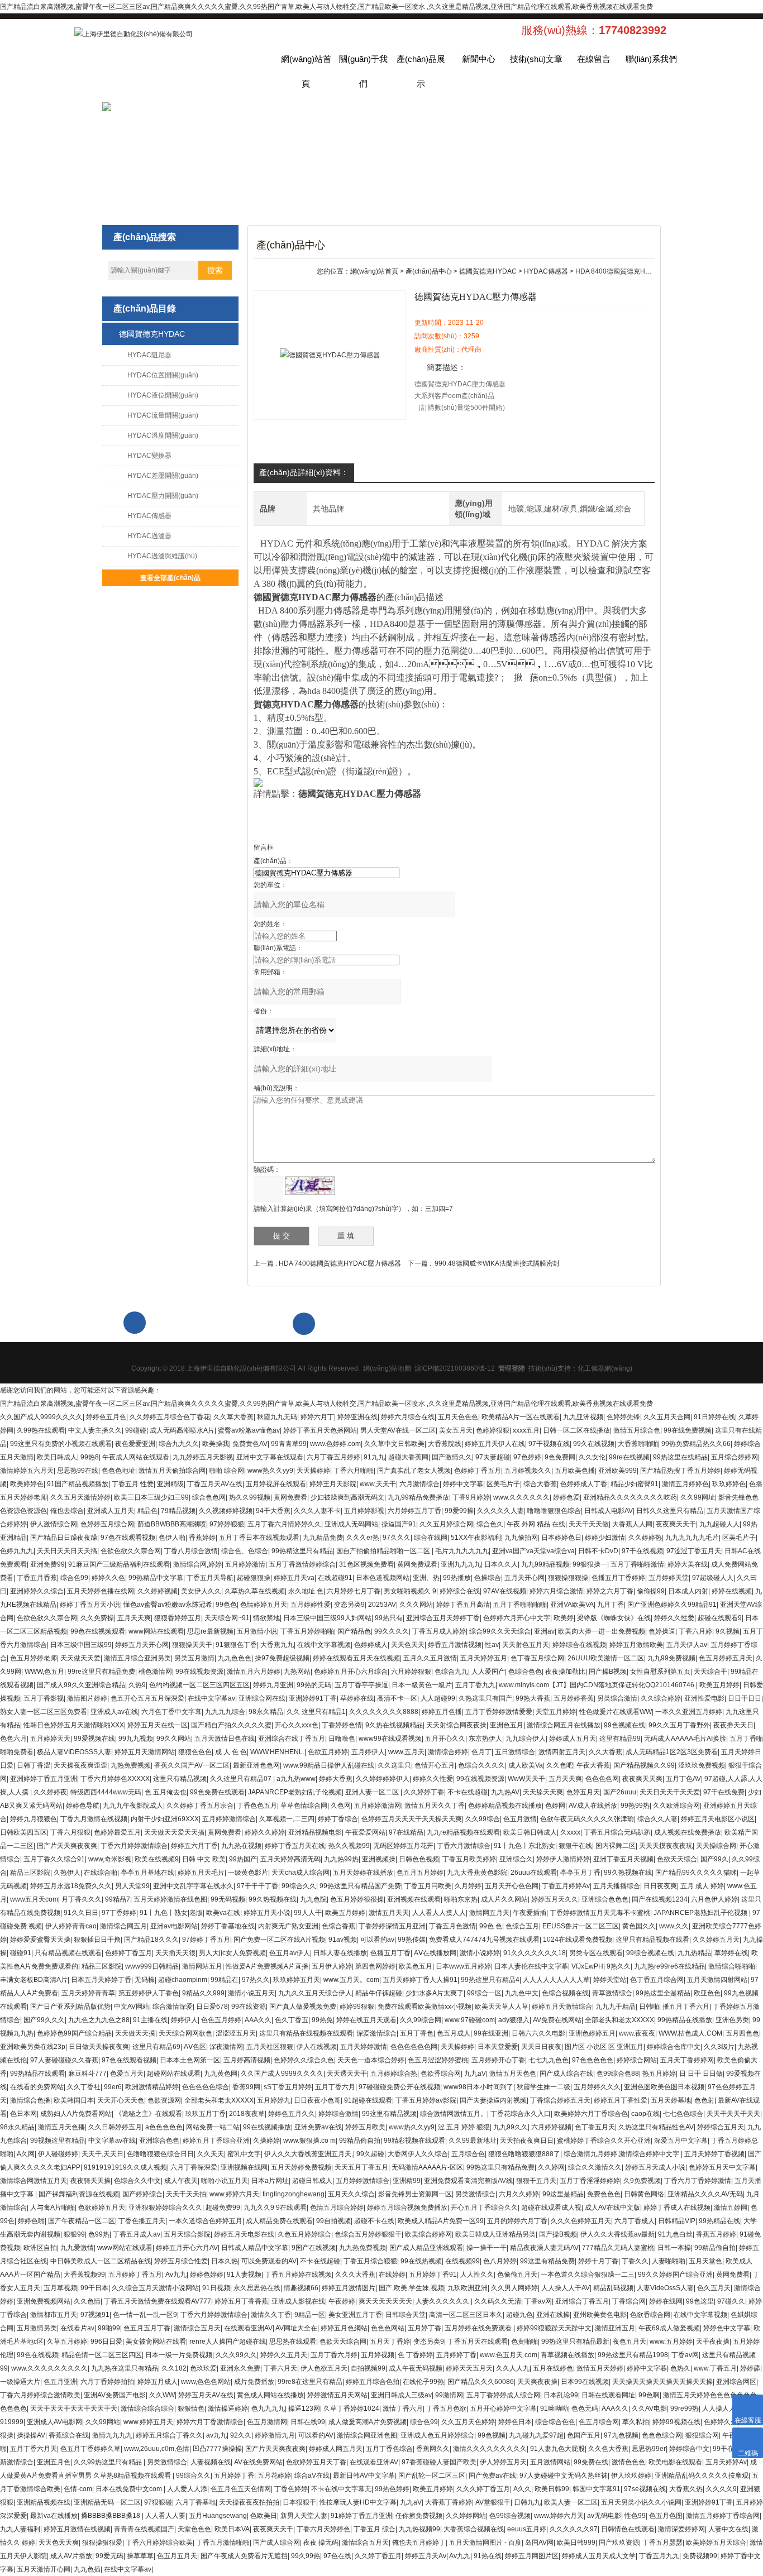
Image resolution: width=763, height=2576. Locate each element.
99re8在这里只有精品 (310, 2382)
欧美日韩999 (576, 2543)
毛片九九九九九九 (462, 1551)
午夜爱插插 (530, 1913)
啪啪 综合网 (226, 1471)
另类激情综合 (475, 2194)
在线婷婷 (392, 2275)
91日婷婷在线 (714, 1417)
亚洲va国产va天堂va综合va (533, 1551)
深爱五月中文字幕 (681, 2141)
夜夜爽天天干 (676, 1524)
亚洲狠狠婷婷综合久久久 (165, 2208)
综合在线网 (431, 1538)
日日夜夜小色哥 (317, 2100)
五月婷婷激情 (245, 1564)
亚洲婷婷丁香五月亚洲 (44, 1779)
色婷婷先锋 (623, 1417)
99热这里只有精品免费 (500, 2167)
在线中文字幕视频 (324, 1645)
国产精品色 (354, 1631)
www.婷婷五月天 (148, 2422)
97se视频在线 (645, 2489)
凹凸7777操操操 (217, 2449)
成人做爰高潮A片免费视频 (368, 2422)
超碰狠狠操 (254, 1578)
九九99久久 (511, 2127)
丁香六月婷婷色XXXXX (115, 1779)
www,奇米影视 (110, 1859)
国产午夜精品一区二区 (82, 2221)
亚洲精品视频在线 (44, 2502)
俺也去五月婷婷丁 (419, 2543)
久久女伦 (592, 1457)
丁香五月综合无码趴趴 (617, 1832)
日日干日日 (745, 1698)
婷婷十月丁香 (598, 2261)
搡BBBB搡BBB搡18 (111, 2516)
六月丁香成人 (635, 2221)
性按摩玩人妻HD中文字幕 (358, 2502)
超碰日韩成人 (312, 2181)
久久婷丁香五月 (378, 2556)
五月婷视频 (378, 2355)
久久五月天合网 (667, 1417)
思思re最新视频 (210, 1631)
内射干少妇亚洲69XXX (165, 1819)
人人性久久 (477, 2275)
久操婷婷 (266, 2141)
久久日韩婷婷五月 (115, 2127)
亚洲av (544, 1631)
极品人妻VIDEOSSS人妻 (74, 1752)
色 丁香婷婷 (415, 2355)
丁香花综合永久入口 (521, 2114)
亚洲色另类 (732, 2020)
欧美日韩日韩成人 (530, 1832)
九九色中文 (522, 1993)
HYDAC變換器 (149, 456)
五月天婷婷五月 (484, 1658)
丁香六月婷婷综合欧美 (159, 2543)
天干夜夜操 (713, 2342)
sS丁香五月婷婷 (288, 2087)
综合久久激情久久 (595, 2167)
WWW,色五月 (44, 1672)
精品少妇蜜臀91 (635, 1484)
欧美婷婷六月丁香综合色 (591, 2114)
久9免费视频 (642, 2181)
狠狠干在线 (575, 1846)
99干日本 (94, 2288)
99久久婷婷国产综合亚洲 (675, 2275)
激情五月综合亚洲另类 (137, 1658)
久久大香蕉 (605, 1752)
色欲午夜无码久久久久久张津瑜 (587, 1819)
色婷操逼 (662, 1631)
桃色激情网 (155, 1672)
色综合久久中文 (137, 2181)
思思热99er (649, 2449)
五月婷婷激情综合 (229, 1819)
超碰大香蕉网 (408, 1457)
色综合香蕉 (338, 1926)
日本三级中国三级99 (81, 1645)
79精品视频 (178, 1511)
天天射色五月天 (526, 1645)
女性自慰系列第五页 (660, 1672)
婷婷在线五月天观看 (366, 2020)
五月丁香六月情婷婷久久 (284, 1524)
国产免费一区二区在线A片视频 (279, 1940)
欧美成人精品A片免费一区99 (441, 2221)
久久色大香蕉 (608, 2449)
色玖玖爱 (203, 2368)
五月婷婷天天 (50, 1739)
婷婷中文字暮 (647, 2368)
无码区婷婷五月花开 (403, 1846)
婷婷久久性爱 (674, 1618)
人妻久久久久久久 (443, 2301)
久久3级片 (719, 2047)
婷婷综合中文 (689, 2449)
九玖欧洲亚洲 (468, 2288)
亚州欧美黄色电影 (600, 2315)
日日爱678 (212, 2007)
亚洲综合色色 (159, 2141)
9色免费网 (560, 1457)
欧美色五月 (416, 1966)
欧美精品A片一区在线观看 (521, 1417)
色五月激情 (520, 1819)
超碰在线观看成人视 (551, 2208)
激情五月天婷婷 (600, 2368)
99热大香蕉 (533, 1698)
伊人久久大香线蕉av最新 (617, 2234)
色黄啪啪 (524, 2342)
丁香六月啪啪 (354, 1471)
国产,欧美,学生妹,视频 (411, 2288)
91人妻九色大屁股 (557, 2449)
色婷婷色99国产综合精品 (74, 2033)
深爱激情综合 (376, 2033)
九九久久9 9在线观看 (275, 2208)
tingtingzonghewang (294, 2194)
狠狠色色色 (195, 1752)
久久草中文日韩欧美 (394, 1444)
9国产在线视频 (314, 2248)
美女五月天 (456, 1430)
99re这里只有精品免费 (101, 1672)
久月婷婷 (468, 1886)
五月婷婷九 (274, 2100)
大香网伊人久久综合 (418, 2154)
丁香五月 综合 (375, 2529)
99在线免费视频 (688, 1430)
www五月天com (34, 1899)
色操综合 (488, 1578)
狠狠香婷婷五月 (178, 1618)
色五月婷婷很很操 (357, 1899)
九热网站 (297, 1672)
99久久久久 (392, 1631)
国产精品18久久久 (151, 1940)
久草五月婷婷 (67, 2342)
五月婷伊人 (368, 1752)
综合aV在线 (312, 2476)
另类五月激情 (194, 1658)
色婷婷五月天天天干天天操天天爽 (412, 1819)
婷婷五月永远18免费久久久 (71, 1886)
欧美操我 (216, 1444)
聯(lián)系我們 (651, 59)
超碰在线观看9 (720, 1618)
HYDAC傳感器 (149, 516)
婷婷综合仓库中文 (674, 2047)
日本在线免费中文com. (130, 2489)
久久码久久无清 (498, 2301)
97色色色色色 (593, 2060)
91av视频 (343, 1940)
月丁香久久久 (82, 1899)
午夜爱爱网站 (365, 1832)
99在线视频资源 (199, 1672)
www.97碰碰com (470, 2020)
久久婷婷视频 (158, 1591)
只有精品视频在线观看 (68, 1953)
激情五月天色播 (61, 2127)
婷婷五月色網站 (344, 2328)
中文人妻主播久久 (95, 1430)
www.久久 (674, 1926)
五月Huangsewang (218, 2516)
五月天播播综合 (617, 1886)
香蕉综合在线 (69, 2435)
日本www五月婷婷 (463, 1966)
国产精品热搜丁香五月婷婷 (680, 1471)
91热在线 (488, 2556)
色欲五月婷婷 (328, 1752)
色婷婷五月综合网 (107, 1524)
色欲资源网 (164, 2100)
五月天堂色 (705, 2261)
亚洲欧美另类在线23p (33, 2047)
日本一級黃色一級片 (422, 1685)
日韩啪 (649, 2007)
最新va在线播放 (54, 2516)
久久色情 (87, 2301)
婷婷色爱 (566, 1497)
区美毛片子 (503, 1484)
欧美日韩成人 (57, 1457)
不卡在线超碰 (468, 1792)
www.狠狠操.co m (309, 2141)
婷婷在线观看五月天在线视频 (356, 1658)
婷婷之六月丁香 (610, 1591)
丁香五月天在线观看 (478, 2342)
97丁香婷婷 (119, 1913)
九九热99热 (341, 1859)
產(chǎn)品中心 (429, 271)
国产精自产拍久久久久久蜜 (231, 1725)
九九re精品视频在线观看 (463, 1832)
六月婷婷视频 (551, 2127)
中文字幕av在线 (112, 2141)
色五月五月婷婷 (420, 1873)
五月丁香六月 (335, 2087)
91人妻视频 (244, 2275)
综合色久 (490, 1524)
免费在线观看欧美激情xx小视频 (425, 2007)
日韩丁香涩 (34, 1765)
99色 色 (491, 1926)
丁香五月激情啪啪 (223, 2543)
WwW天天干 (526, 1779)
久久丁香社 (84, 2087)
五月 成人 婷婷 (702, 1886)
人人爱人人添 (187, 2489)
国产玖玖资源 (619, 2543)
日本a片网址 (270, 2181)
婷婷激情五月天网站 (337, 2395)
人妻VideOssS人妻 (665, 2288)
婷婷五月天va (294, 1578)
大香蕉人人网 (632, 1524)
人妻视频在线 (211, 2462)
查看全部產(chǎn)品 (170, 578)
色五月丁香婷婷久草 (90, 2449)
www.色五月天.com (509, 2355)
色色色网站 (388, 2328)
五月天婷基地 (671, 2100)
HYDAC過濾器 (149, 536)
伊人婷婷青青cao (71, 1926)
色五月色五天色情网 (241, 2489)
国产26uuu (620, 1792)
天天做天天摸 (135, 2033)
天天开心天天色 (121, 2100)
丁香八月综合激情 (191, 1551)
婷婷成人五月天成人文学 (599, 2556)
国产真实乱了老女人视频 (414, 1471)
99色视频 (492, 2435)
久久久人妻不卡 (317, 1511)
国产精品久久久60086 (481, 2382)
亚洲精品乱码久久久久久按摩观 (702, 2476)
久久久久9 (721, 2489)
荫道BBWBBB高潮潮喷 (172, 1524)
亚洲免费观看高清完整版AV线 (468, 2181)
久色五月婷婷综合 (304, 2234)
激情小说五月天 (251, 1993)
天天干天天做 (589, 1524)
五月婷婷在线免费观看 (479, 2328)
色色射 (704, 2100)
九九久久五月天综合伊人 (315, 1993)
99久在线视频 (594, 1444)
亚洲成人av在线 (114, 1712)
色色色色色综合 (206, 2087)
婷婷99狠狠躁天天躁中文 (554, 2328)
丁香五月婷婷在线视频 (298, 2275)
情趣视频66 (301, 2288)
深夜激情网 (226, 2047)
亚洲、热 (426, 1578)
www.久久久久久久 (521, 1497)
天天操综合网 (716, 1846)
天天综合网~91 (227, 1618)
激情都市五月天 (54, 2315)
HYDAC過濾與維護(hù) (162, 556)
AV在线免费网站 (258, 2462)
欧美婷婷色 (27, 1484)
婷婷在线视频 (732, 1591)
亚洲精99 (407, 2181)
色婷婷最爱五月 (117, 1832)
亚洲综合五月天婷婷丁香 (443, 1618)
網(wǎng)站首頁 (306, 63)
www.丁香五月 (715, 2368)
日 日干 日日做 (701, 2074)
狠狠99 (74, 2234)
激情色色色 (628, 2462)
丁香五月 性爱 (133, 1484)
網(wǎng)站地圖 (387, 1368)
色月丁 (481, 1752)
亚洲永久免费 (240, 2368)
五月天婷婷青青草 (88, 1993)
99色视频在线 (624, 1725)
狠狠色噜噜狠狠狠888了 (524, 2154)
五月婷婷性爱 (311, 1605)
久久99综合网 (421, 2020)
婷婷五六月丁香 (194, 1846)
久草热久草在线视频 (255, 1591)
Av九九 (176, 2275)
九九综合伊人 (526, 1739)
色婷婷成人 (371, 1645)
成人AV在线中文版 (612, 2208)
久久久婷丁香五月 (483, 2489)
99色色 (226, 1605)
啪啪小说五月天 (225, 2181)
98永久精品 (266, 1712)
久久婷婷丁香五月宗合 (200, 1806)
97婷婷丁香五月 (206, 1940)
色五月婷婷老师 (34, 1658)
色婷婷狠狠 (493, 1430)
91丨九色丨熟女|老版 (171, 1913)
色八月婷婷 (500, 2261)
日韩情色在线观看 (628, 2529)
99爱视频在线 (94, 1739)
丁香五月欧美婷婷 (469, 1859)
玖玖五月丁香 (206, 2114)
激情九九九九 (112, 2435)
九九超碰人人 (719, 1524)
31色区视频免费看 (366, 1564)
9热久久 (619, 1966)
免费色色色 (604, 2194)
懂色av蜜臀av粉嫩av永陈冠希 (168, 1605)
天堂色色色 (194, 2529)
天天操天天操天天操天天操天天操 (662, 2382)
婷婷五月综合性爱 (181, 2261)
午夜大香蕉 (593, 1765)
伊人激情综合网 (54, 1524)
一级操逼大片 (20, 2382)
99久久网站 (174, 1739)
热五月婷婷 (659, 2074)
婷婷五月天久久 (555, 1899)
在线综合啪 (101, 1873)
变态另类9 (349, 1605)
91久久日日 (81, 1913)
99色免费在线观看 (217, 1792)
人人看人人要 (165, 2516)
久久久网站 (416, 1605)
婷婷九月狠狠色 (34, 1819)
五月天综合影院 (187, 2234)
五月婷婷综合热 (394, 2074)
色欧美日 (264, 2516)
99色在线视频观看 (98, 1631)
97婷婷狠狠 (227, 1524)
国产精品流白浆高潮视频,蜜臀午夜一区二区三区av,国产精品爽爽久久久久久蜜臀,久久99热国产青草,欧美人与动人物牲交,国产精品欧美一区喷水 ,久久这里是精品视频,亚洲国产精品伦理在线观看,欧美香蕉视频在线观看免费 (326, 7)
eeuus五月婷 (527, 2529)
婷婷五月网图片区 (532, 2556)
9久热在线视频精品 (394, 1725)
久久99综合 (483, 1819)
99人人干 (308, 1913)
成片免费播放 (254, 2382)
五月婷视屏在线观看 (276, 1484)
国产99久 (714, 1859)
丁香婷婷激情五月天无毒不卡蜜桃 (600, 1913)
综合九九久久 (179, 1444)
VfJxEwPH (587, 1966)
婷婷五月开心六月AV (187, 2248)
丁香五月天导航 (210, 1578)
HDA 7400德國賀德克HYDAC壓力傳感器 (340, 1263)
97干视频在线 (549, 1444)
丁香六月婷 (695, 1631)
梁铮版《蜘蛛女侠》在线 (614, 1618)
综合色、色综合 (245, 1551)
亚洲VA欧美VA (572, 1605)
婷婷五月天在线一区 (158, 1725)
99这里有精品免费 (547, 2261)
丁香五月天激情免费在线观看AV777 (158, 2301)
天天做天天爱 (80, 1658)
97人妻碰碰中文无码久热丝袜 (564, 2476)
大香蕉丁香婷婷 (449, 2502)
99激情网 (449, 2395)
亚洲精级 (170, 1484)
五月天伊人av (687, 1645)
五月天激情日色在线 (225, 1739)
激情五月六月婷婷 (254, 1672)
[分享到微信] (573, 1308)
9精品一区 (310, 2315)
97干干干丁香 (257, 1886)
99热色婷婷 (392, 2489)
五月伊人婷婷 (332, 1966)
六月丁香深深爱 (194, 2167)
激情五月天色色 (513, 2074)
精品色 (147, 1511)
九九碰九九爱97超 (536, 2435)
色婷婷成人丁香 (584, 1484)
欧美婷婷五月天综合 (716, 2543)
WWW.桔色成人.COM (690, 2033)
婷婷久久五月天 (284, 2355)
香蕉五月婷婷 (716, 2234)
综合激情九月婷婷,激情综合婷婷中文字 (622, 2154)
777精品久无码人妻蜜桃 (618, 2248)
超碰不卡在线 (374, 2221)
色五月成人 (454, 2033)
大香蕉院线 (445, 1444)
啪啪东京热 (461, 1899)
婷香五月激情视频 (455, 1645)
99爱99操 (459, 1511)
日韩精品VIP (677, 2221)
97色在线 (337, 2556)
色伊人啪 (172, 1538)
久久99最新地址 (473, 2141)
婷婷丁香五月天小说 (90, 1605)
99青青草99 (289, 1444)
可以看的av (377, 1940)
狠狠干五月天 (536, 2181)
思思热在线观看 (293, 2342)
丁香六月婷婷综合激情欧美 (40, 2395)
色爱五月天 (127, 2074)
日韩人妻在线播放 (340, 1953)
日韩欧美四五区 (23, 1832)
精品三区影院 (30, 1873)
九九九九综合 (225, 1712)
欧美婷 (564, 1618)
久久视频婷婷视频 (226, 1511)
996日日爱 (106, 2342)
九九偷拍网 (521, 1538)
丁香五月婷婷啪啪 (307, 1631)
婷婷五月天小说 (267, 1913)
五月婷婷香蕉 (574, 1698)
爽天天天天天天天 (385, 2301)
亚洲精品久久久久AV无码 (705, 2194)
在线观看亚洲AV (248, 2328)
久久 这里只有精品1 (316, 1712)
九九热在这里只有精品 (125, 2368)
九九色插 (87, 2569)
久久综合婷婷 (661, 1698)
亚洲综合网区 (736, 2382)
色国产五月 (584, 2435)
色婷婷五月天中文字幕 (722, 2167)
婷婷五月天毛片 (201, 1873)
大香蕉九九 (277, 1645)
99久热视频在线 (628, 1873)
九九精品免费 (323, 1538)
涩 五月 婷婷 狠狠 (464, 2127)
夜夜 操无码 (321, 2543)
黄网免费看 (290, 1497)
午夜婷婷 (342, 2301)
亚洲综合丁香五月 (582, 2301)
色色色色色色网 (414, 2047)
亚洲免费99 (47, 1564)
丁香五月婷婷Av (566, 1886)
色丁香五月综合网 (537, 1658)
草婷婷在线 (357, 1698)
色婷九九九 (17, 1551)
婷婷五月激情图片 (349, 2288)
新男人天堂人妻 (304, 2516)
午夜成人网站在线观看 (136, 1457)
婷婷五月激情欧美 (636, 1645)
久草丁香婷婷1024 (351, 2409)
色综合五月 (522, 1926)
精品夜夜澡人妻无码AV (544, 2248)
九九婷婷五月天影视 (203, 1457)
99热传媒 (412, 1940)
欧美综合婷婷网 (428, 2234)
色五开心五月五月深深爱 (147, 1698)
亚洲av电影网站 (174, 1926)
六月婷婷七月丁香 (354, 1591)
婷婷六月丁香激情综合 (210, 2422)
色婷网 (555, 1806)
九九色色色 (235, 1658)
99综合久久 (299, 1886)
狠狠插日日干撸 (97, 1940)
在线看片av (77, 2328)
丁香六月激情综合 (464, 1846)
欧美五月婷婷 (719, 1685)
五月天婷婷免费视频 (301, 2167)
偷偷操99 (651, 1591)
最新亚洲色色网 (256, 1765)
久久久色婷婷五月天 (581, 2221)
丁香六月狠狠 (70, 1832)
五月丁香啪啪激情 (637, 1564)
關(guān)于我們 (363, 63)
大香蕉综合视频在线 (474, 2529)
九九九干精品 (616, 2007)
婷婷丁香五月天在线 (295, 1846)
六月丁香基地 (195, 2502)
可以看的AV (316, 2435)
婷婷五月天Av (426, 2556)
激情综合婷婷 (448, 1752)
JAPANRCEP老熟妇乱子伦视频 (295, 1792)
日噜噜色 (342, 1739)
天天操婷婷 (313, 1471)
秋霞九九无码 (277, 1417)
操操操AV (31, 2435)
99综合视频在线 (650, 1953)
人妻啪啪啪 (669, 2261)
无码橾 (145, 1980)
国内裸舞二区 (616, 1846)
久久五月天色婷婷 (468, 2422)
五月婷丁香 (425, 2328)
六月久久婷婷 (519, 2194)
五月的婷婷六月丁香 (517, 2221)
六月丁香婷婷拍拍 (107, 2382)
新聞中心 (479, 59)
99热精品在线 (719, 2221)
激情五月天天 (389, 1913)
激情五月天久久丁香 (435, 1806)
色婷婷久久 (721, 2422)
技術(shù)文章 (536, 59)
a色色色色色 (164, 2127)
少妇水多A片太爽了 (435, 1993)
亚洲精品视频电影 (315, 1832)
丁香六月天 (280, 2368)
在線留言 (594, 59)
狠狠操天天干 (192, 1645)
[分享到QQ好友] (573, 1337)
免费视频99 (700, 2556)
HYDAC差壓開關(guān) (163, 476)
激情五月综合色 (637, 1430)
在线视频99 (462, 2261)
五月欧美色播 (575, 1471)
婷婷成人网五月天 (336, 2449)
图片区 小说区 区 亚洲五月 (604, 2047)
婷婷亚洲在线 (357, 1417)
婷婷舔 (750, 2368)
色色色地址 (118, 1471)
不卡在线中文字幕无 (341, 2489)
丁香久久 (635, 2261)
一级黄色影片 (248, 1873)
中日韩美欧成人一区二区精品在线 (101, 2261)
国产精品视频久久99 (644, 1765)
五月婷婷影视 (364, 1511)
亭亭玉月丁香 (580, 1873)
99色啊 (649, 2395)
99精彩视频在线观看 (414, 2141)
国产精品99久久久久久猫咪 (696, 1873)
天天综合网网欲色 (185, 2033)
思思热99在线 (78, 1471)
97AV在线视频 (505, 1591)
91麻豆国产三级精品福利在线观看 (119, 1564)
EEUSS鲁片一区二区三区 (581, 1926)
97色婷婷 (527, 1457)
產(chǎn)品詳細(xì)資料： (304, 472)
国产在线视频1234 (660, 1899)
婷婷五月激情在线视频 (77, 2529)
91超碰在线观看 (368, 2100)
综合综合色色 (555, 2422)
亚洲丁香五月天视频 (623, 1859)
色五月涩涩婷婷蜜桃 (438, 2060)
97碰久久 (731, 2301)
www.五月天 (406, 1752)
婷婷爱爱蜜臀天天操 (40, 1940)
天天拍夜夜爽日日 (527, 2141)
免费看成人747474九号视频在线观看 (484, 1940)
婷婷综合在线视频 (579, 1645)
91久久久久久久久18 (535, 1953)
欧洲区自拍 (40, 2248)
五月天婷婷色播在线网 (101, 1591)
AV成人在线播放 (593, 1806)
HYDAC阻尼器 (149, 355)
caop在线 (645, 2114)
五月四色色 (742, 2033)
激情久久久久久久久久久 (490, 2449)
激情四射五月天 (562, 1752)
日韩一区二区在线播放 (576, 1430)
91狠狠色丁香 (236, 1645)
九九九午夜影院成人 (133, 1806)
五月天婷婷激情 (364, 2047)
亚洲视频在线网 (244, 2167)
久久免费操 (97, 1618)
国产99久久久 (44, 2020)
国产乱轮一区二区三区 (432, 2476)
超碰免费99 (223, 2208)
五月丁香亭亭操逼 (361, 1685)
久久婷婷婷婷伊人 (383, 1779)
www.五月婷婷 (671, 2342)
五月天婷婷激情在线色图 (170, 1899)
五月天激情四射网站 (717, 1980)
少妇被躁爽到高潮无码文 (347, 1497)
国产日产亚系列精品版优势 (70, 2007)
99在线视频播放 (267, 2127)
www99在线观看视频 (390, 1739)
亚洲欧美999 (617, 1471)
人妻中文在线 (728, 2529)
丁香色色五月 (257, 1806)
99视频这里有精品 (58, 2141)
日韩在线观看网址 (608, 2395)
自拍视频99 (368, 2368)
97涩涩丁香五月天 (694, 1551)
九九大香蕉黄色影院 (477, 1873)
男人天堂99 (132, 1886)
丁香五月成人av (137, 2234)
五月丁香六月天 (34, 2449)
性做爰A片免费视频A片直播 (267, 1966)
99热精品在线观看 (37, 2074)
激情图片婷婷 (87, 1698)
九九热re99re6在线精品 (669, 1966)
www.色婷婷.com (335, 1444)
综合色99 (74, 1578)
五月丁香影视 (44, 1698)
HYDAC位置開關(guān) (163, 375)
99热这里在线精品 (680, 1457)
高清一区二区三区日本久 (466, 2315)
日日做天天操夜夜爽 (99, 2047)
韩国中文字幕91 (597, 2489)
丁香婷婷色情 (342, 1725)
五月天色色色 (458, 1417)
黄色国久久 (639, 1926)
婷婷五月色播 (442, 1712)
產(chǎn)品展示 (421, 63)
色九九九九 (268, 2409)
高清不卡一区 (397, 1698)
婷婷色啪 (31, 2221)
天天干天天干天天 (733, 2114)
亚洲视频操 (379, 1859)
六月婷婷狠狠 (411, 1672)
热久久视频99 (349, 1846)
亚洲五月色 (54, 2462)
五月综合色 (468, 2154)
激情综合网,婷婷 (197, 1564)
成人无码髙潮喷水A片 (182, 1430)
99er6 (113, 2087)
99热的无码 (314, 1685)
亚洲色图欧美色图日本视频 (664, 2087)
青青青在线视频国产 (144, 2529)
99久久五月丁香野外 (679, 1725)
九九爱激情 (77, 2248)
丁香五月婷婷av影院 (426, 2100)
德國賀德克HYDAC (152, 334)
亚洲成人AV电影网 (54, 2422)
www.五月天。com (351, 1980)
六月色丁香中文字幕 (171, 1712)
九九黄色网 (221, 2074)
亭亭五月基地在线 (147, 1873)
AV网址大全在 (296, 2328)
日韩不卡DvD (598, 1551)
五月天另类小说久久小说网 (641, 2502)
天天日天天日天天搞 (67, 1551)
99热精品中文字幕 (156, 1578)
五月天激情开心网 (44, 2569)
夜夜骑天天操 (90, 2181)
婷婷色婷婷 (207, 2275)
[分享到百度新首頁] (624, 1308)
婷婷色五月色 (106, 1417)
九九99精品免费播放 (418, 1497)
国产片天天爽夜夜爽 (67, 1846)
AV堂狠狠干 (493, 2502)
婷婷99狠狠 (357, 2007)
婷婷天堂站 (610, 1980)
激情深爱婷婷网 (681, 2529)
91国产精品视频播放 (78, 1484)
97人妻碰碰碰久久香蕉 (64, 2060)
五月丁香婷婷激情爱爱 (499, 1712)
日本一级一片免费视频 (179, 2355)
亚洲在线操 (553, 2315)
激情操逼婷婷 (228, 2409)
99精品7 (118, 1899)
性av (492, 1645)
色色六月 (13, 1739)
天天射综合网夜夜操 (456, 1725)
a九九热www (296, 1779)
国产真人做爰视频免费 (303, 2007)
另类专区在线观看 (596, 1953)
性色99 (635, 2516)
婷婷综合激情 (338, 2114)
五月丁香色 (417, 2033)
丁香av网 (538, 2301)
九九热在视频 (241, 1846)
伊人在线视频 (317, 2047)
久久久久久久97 (574, 2529)
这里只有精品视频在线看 (652, 1940)
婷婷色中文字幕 (727, 2328)
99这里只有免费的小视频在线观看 (61, 1444)
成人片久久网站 (504, 1899)
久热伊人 (67, 1873)
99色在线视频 (37, 2355)
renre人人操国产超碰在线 (228, 2342)
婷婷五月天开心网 (142, 1645)
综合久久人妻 (657, 1819)
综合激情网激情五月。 (454, 2114)
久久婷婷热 (645, 1538)
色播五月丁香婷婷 (618, 1578)
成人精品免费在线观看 (279, 2221)
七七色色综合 (683, 2114)
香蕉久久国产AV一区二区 (192, 1765)
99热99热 (635, 1806)
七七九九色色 (549, 2060)
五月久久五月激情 (430, 1658)
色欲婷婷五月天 (102, 2208)
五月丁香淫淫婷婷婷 (590, 2181)
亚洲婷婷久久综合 (37, 1591)
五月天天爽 (134, 1618)
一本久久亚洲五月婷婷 (689, 1712)
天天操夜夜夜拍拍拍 (249, 2502)
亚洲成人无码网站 (351, 1524)
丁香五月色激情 (452, 1926)
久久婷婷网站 (466, 2516)
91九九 (374, 1457)
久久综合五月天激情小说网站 (155, 2288)
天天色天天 (408, 1645)
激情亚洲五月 (615, 2328)
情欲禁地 (266, 1618)
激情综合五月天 (197, 2328)
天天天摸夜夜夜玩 (666, 1846)
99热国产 (243, 1859)
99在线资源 (249, 2007)
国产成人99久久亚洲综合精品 (81, 1685)
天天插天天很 (175, 1953)
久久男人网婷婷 (514, 2288)
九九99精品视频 (545, 1564)
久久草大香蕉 (233, 1417)
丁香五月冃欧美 (428, 1886)
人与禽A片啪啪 (53, 2208)
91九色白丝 (675, 2234)
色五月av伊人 (290, 1953)
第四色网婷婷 (375, 1966)
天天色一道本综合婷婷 (371, 2060)
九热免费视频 (131, 1765)
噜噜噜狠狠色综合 (554, 1511)
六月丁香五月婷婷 (333, 1457)
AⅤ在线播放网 (435, 1953)
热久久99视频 (250, 1497)
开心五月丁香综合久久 (484, 2208)
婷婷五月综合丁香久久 (169, 2435)
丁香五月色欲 (446, 2409)
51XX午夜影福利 (476, 1538)
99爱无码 (109, 2556)
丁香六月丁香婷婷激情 (698, 2181)
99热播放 (457, 1578)
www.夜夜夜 (637, 2033)
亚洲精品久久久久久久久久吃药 (630, 1497)
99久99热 (306, 2556)
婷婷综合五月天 (721, 2127)
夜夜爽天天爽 (642, 1779)
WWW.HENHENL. (277, 1752)
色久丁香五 (292, 2020)
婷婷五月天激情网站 (145, 1752)
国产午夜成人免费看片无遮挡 (244, 2556)
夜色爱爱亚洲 (135, 1444)
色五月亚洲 (60, 2382)
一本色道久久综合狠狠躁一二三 (588, 2275)
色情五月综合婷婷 (337, 2208)
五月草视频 (60, 2288)
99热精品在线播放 (685, 2020)
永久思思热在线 (257, 2288)
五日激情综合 (515, 1752)
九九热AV (505, 1792)
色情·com (78, 2489)
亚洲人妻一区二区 (373, 1792)
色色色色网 (602, 1779)
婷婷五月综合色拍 (373, 2382)
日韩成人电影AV (609, 1511)
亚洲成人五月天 (111, 1511)
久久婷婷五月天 (716, 1940)
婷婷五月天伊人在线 (495, 1444)
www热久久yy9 (270, 1471)
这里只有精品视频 (180, 1779)
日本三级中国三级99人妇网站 (327, 1618)
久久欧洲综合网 (676, 1806)
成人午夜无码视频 (416, 2368)
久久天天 (211, 2154)
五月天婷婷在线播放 (363, 1873)
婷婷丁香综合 (338, 1819)
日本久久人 (501, 1564)
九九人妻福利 (20, 2529)
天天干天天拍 (186, 2194)
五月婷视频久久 (528, 1471)
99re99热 (685, 2409)
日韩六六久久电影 (538, 2033)
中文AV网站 (132, 2007)
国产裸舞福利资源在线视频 (79, 2194)
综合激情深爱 (173, 2007)
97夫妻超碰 (493, 1457)
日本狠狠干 (299, 2502)
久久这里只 (394, 1765)
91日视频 (216, 2288)
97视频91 (95, 2315)
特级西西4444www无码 (106, 1792)
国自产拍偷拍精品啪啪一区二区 (384, 1551)
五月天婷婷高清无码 (290, 1859)
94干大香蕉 (273, 1511)
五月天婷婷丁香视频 (714, 2154)
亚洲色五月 (507, 1725)
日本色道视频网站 (383, 1578)
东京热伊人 (485, 1739)
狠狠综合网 (702, 2435)
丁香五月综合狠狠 (370, 2261)
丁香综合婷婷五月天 (560, 2100)
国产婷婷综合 (142, 2194)
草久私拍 (636, 2422)
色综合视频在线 (565, 1993)
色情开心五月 (435, 1765)
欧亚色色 (707, 1993)
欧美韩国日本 (74, 2100)
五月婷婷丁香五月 (135, 2275)
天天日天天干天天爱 (670, 1792)
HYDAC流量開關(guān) (163, 415)
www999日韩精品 (152, 1966)
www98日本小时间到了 (478, 2087)
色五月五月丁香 (147, 2328)
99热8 (90, 1457)
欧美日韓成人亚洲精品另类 (495, 2234)
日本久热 (225, 2261)
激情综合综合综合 (147, 2409)
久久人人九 (513, 2368)
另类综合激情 (617, 1698)
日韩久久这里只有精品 (670, 1511)
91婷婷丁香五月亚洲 (361, 2516)
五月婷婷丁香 (456, 2355)
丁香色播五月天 (142, 2221)
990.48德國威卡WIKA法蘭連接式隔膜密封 (497, 1263)
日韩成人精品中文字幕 (255, 2248)
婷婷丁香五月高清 (463, 1605)
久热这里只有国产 (485, 1698)
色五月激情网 (267, 2422)
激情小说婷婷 (480, 1953)
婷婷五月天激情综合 (562, 2007)
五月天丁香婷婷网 (687, 2060)
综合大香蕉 (540, 1484)
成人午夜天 (181, 2181)
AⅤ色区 (195, 2047)
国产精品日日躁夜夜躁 (64, 1538)
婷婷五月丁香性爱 (621, 2100)
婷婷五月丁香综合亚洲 (216, 2141)
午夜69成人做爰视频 (669, 2328)
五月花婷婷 (274, 2476)
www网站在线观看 (156, 1631)
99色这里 (700, 2301)
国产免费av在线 (492, 2476)
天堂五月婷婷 (556, 1712)
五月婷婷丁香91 (433, 2275)
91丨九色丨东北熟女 (524, 1846)
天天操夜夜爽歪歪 (80, 1765)
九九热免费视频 (363, 2248)
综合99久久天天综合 (500, 1631)
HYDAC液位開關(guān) (163, 395)
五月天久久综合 (351, 2194)
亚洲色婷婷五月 (592, 2033)
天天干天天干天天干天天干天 (74, 2409)
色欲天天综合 (677, 1859)
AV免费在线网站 (557, 2020)
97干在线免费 (724, 1792)
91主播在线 (150, 2020)
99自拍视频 (333, 2221)
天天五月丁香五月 (361, 2167)
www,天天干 (378, 1484)
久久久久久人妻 (500, 1511)
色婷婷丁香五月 (478, 1471)
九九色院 (313, 1899)
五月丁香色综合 (389, 2449)
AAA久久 (258, 2020)
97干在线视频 (642, 1551)
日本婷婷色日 (561, 1538)
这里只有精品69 (156, 2047)
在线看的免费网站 (37, 2087)
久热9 (137, 1685)
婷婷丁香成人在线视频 (677, 2208)
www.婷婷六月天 (234, 2194)
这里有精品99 (620, 1739)
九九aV (475, 2074)
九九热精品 (694, 1953)
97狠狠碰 (158, 2502)
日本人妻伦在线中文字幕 (531, 1966)
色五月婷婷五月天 (726, 1658)
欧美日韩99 (552, 2489)
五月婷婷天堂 (669, 1578)
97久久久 (397, 1538)
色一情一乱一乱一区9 (145, 2315)
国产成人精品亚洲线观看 (426, 2248)
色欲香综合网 (441, 2074)
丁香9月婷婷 (471, 1497)
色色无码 (585, 2409)
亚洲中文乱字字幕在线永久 (193, 1886)
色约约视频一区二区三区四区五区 (199, 1685)
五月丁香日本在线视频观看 (259, 1538)
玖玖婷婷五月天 (297, 1980)
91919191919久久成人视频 (125, 2167)
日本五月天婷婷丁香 (101, 1980)
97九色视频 (621, 2435)
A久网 (26, 2154)
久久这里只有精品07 (242, 1779)
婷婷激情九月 (275, 2435)
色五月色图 (666, 2516)
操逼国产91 (399, 1524)
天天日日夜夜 (541, 2047)
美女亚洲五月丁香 (355, 2315)
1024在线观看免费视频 (578, 1940)
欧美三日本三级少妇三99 (151, 1497)
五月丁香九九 (475, 1685)
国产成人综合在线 (566, 2074)
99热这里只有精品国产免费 (360, 1886)
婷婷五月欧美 (365, 2127)
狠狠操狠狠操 (568, 1578)
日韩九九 (527, 2502)
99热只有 (389, 1618)
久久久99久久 (236, 2355)
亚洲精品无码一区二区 (107, 2502)
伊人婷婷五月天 (503, 2462)
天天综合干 (710, 1672)
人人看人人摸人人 (439, 1913)
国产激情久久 (452, 1457)
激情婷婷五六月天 (27, 1471)
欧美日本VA (232, 2529)
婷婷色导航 (83, 1806)
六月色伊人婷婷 (714, 1899)
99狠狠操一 (590, 1564)
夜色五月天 (630, 2342)
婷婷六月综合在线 (408, 1417)
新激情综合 (17, 2462)
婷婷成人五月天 (573, 1739)
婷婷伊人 (184, 2020)
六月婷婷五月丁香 (414, 1511)
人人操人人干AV (566, 2288)
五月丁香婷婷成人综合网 (503, 2395)
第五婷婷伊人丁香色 (149, 1993)
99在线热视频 (421, 2261)
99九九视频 (136, 1739)
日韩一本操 (674, 2248)
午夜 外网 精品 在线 (536, 1524)
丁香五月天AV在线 (215, 1484)
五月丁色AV (683, 1779)
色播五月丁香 (390, 1953)
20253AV (382, 1605)
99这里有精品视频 (389, 2114)
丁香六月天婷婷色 (323, 2529)
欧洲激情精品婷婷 (152, 2087)
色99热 (99, 2234)
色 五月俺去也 (166, 1792)
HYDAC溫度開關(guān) (163, 435)
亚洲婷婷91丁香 (313, 1698)
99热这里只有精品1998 (633, 2355)
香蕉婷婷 (202, 1538)
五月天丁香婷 (390, 2342)
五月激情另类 (37, 2328)
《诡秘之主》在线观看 (149, 2114)
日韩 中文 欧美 (204, 1859)
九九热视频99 (419, 2529)
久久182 (174, 2368)
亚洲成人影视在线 (298, 2301)
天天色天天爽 (59, 2543)
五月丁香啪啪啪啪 (520, 1605)
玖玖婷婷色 (729, 1484)
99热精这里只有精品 (302, 1551)
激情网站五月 (202, 1966)
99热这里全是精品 (663, 1993)
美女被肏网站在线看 (156, 2342)
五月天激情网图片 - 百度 (485, 2543)
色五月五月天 (177, 2556)
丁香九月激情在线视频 (94, 1819)
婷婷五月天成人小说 (655, 2167)
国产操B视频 (608, 1672)
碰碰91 (21, 1953)
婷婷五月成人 (158, 2382)
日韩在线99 (308, 2422)
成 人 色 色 (231, 1752)
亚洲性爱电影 (704, 1698)
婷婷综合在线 (460, 1591)
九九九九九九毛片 (692, 1538)
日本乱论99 (561, 2395)
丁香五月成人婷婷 (439, 1631)
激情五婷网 (731, 2208)
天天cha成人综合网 (301, 1873)
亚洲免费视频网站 (44, 2301)
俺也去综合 (67, 1511)
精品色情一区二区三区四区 (102, 2355)
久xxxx (570, 1832)
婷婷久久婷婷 (265, 1832)
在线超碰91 (335, 1578)
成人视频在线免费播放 (688, 1832)
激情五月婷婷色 (685, 1484)
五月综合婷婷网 (735, 1457)
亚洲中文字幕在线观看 (270, 1457)
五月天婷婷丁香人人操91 (420, 1980)
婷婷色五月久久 (292, 2114)
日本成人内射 (688, 1591)
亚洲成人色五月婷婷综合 (437, 2435)
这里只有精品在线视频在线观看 (306, 2033)
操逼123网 (304, 2409)
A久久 (522, 2489)
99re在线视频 (629, 1457)
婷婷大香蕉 (336, 1779)
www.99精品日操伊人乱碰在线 (329, 1765)
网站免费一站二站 (213, 2127)
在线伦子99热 (423, 2382)
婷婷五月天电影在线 (244, 2234)
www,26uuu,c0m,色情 (157, 2449)
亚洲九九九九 (461, 1564)
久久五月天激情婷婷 (80, 1497)
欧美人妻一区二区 (571, 2502)
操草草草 (140, 2556)
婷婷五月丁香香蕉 (241, 2301)
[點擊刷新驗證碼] (310, 1186)
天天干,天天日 (102, 2154)
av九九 (216, 2435)
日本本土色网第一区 (190, 2060)
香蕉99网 (246, 2087)
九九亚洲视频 (583, 1417)
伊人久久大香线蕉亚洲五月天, (309, 2154)
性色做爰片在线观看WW (616, 1712)
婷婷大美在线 (688, 1564)
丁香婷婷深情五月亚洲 (392, 1926)
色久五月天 (714, 2288)
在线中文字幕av (211, 1698)
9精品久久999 (203, 1993)
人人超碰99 (438, 1698)
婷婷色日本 (515, 2422)
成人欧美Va (526, 1765)
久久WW (162, 2395)
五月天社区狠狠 (270, 2047)
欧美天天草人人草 (502, 2007)
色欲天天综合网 (343, 2342)
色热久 (680, 2368)
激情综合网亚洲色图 (367, 2435)
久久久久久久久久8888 (384, 1712)
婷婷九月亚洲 (273, 1685)
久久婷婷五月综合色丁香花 (170, 1417)
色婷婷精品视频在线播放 (505, 1806)
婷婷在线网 (666, 2301)
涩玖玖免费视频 (702, 1765)
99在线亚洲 (491, 2033)
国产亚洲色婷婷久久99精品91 (672, 1605)
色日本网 (23, 2114)
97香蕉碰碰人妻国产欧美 (439, 2462)
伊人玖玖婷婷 (631, 2476)
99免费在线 (591, 2462)
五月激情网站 (550, 2462)
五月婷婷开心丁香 (498, 2060)
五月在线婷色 (553, 2368)
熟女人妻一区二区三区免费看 (44, 1712)
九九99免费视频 (671, 1658)
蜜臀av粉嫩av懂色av (249, 1430)
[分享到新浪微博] (598, 1308)
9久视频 (728, 1631)
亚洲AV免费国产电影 (115, 2395)
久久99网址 (698, 1497)
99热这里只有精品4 (490, 1980)
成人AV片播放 (71, 2556)
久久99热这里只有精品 (109, 2462)
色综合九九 (451, 1672)
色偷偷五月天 (517, 2275)
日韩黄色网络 (644, 2194)
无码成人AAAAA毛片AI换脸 (685, 1739)
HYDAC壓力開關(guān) (163, 496)
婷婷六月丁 (317, 1417)
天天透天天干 (347, 2074)
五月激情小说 (257, 1631)
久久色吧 (560, 1765)
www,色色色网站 (206, 2382)
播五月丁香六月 (686, 2007)
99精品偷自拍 (360, 2141)
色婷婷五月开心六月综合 (351, 1672)
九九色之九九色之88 (99, 2020)
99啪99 (109, 2328)
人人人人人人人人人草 (556, 1980)
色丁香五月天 (595, 2127)
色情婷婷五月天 (264, 1605)
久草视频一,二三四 (287, 1819)
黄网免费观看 (417, 1564)
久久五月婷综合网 (446, 1524)
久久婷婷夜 (50, 1792)
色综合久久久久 (481, 1765)
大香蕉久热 (686, 2489)
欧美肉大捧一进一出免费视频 (602, 1631)
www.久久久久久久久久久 (49, 2368)
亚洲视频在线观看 (414, 1899)
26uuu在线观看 (534, 1873)
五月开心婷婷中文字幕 (503, 2409)
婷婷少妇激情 (605, 1538)
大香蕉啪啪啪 (638, 1444)
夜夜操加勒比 (565, 1672)
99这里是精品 (563, 2194)
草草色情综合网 (304, 1806)
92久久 (241, 2435)
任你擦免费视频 (419, 2516)
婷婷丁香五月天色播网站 (320, 1430)
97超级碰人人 (713, 1578)
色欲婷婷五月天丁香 (316, 2462)
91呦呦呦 (554, 2409)
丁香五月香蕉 (37, 1578)
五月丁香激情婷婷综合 (302, 1564)
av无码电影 (604, 2516)
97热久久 (256, 1980)
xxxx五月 (526, 1430)
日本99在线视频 (585, 2382)
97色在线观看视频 (128, 1538)
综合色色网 (209, 1497)
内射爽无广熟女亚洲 (288, 1926)
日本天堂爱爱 (498, 2047)
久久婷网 (551, 2167)
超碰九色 (519, 2315)
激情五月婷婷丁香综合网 (723, 2516)
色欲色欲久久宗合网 (131, 1551)
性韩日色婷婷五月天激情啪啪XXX (74, 1725)
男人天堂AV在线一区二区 (398, 1430)
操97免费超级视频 (282, 1658)
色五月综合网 (599, 2422)
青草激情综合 (612, 1993)
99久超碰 (370, 2154)
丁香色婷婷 (291, 2489)
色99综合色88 (618, 2074)
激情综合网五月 (123, 1926)
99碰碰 (136, 1430)
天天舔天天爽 (543, 1792)
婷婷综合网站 (637, 2060)
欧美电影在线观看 (675, 2462)
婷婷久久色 (108, 1578)
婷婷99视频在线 (676, 2422)
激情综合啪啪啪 (732, 1966)
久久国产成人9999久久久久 (41, 1417)
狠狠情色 (191, 2409)
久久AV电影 (649, 2409)
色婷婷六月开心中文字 (517, 1618)
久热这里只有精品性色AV (656, 2127)
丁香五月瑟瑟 (662, 2543)
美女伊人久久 (201, 1591)
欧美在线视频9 (157, 1859)
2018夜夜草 (247, 2114)
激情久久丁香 (271, 2315)
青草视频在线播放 (568, 2355)
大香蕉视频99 (84, 2275)
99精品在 (225, 1980)
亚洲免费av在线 (318, 2127)
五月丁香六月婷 (334, 2355)
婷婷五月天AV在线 (206, 2395)
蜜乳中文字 (244, 2154)
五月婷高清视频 (247, 2060)
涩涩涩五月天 (236, 2033)
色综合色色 (525, 1672)
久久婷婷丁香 (424, 1792)
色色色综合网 (662, 2435)
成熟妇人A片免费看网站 (76, 2114)
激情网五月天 (489, 1913)
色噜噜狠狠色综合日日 (160, 2154)
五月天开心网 (524, 1578)
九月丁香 (611, 1605)
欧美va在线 (223, 1913)
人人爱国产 (488, 1672)
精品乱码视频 (613, 2288)
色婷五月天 (583, 1792)
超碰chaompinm (183, 1980)
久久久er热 (363, 1538)
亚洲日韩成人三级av (401, 2395)
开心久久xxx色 (297, 1725)
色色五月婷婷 (221, 2020)
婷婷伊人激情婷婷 (563, 1859)
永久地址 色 (306, 1591)
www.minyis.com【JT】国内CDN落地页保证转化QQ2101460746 (597, 1685)
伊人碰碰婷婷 (58, 2154)
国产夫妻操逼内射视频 (493, 2100)
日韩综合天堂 (406, 2315)
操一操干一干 (487, 2248)
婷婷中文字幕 (463, 1484)
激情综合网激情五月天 (34, 2181)
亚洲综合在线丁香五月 (292, 1739)
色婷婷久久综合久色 (304, 2060)
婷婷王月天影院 (333, 1484)
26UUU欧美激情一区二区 (606, 1658)
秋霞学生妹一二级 (543, 2087)
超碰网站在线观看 (174, 2074)
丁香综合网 (629, 2301)
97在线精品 (406, 1832)
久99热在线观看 (41, 1430)
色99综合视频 (510, 2516)
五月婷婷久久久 (597, 2087)
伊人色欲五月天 (324, 2368)
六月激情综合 (419, 1484)
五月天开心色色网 (512, 1886)
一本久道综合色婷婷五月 (206, 2221)
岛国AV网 (539, 2543)
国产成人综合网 (276, 2543)
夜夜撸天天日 (733, 1725)
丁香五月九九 (659, 2556)
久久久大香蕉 (355, 2275)
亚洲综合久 (516, 1859)
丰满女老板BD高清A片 (34, 1980)
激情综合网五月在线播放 (564, 1725)
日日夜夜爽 (660, 1886)
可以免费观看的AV (269, 2261)
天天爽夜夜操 (537, 2382)
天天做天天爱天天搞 (174, 1832)
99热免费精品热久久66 (696, 1444)
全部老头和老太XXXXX (619, 2020)
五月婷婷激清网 (378, 1806)
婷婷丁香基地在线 (228, 1926)
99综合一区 (484, 1993)
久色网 (341, 1806)
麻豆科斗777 (87, 2074)
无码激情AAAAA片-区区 (427, 2167)
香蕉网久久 (433, 2449)
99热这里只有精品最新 (575, 2342)
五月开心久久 (445, 1739)
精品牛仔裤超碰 (379, 1993)
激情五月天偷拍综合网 (172, 1471)
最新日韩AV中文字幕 (364, 2476)
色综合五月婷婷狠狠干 (368, 2234)
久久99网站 (103, 2422)
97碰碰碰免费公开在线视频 (399, 2087)
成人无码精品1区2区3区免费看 (672, 1752)
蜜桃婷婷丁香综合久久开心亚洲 (604, 2141)
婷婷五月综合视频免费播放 (407, 2208)
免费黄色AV (250, 1444)
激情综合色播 (30, 2100)
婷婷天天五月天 (469, 2368)
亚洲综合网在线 (262, 1698)
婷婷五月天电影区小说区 (718, 1819)
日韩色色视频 (419, 1859)
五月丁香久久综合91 (54, 1859)
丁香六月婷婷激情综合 (134, 1846)
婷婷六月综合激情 (556, 1591)
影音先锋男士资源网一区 (415, 2194)
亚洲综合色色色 (605, 1899)
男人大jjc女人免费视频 (232, 1953)
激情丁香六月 (403, 2409)
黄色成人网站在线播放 (270, 2395)
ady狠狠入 (514, 2020)
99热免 (322, 2020)
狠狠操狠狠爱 (102, 2543)
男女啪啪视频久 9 (410, 1591)
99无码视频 (228, 1899)
